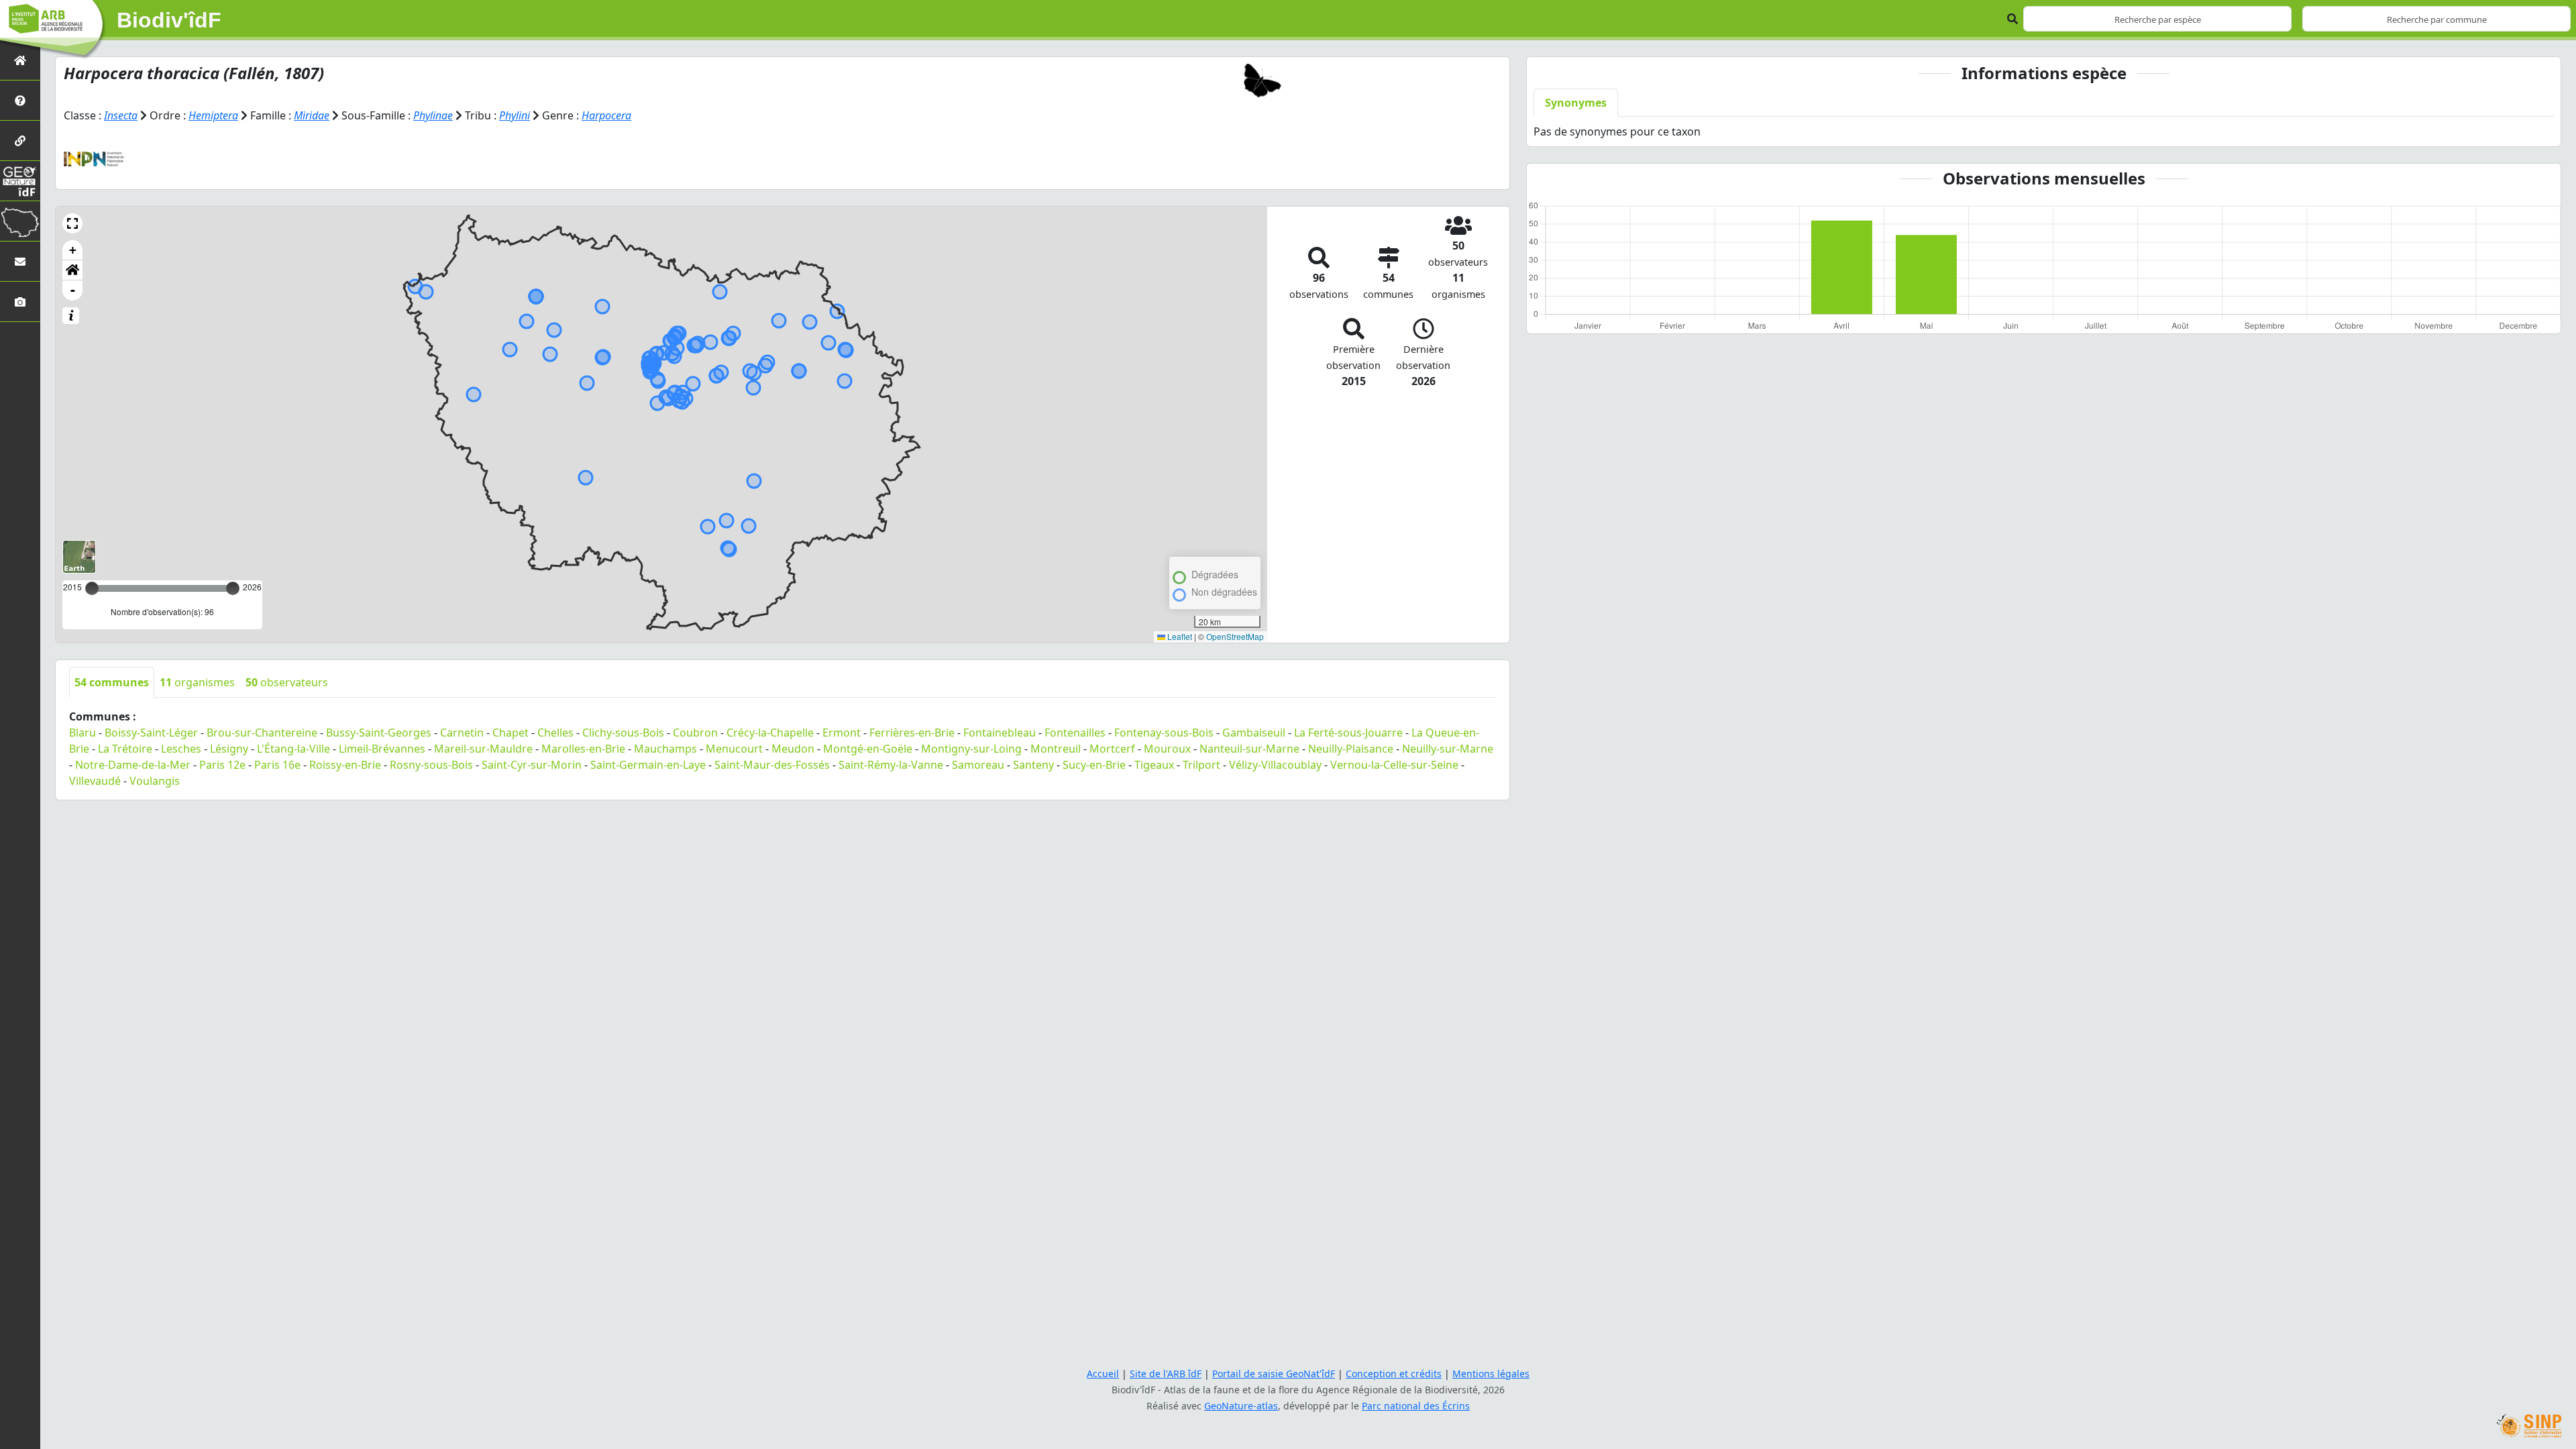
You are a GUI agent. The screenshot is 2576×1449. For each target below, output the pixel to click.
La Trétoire (125, 749)
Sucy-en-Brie (1094, 765)
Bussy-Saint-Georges (379, 733)
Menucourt (734, 749)
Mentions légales (1491, 1374)
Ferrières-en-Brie (912, 733)
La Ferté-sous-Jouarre (1348, 733)
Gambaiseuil (1254, 733)
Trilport (1201, 765)
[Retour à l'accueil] (20, 60)
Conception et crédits (1394, 1374)
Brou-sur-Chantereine (262, 733)
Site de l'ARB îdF (1166, 1374)
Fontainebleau (1000, 733)
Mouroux (1167, 749)
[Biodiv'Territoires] (20, 221)
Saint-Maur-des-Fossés (772, 765)
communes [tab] (112, 682)
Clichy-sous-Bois (623, 733)
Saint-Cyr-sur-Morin (532, 765)
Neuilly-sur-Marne (1448, 749)
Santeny (1033, 765)
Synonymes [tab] (1576, 103)
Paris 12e (222, 765)
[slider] (233, 588)
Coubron (695, 733)
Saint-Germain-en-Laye (648, 765)
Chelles (555, 733)
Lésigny (229, 749)
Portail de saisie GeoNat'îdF (1274, 1374)
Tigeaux (1154, 765)
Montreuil (1056, 749)
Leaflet (1179, 636)
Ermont (842, 733)
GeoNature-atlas (1241, 1406)
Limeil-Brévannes (382, 749)
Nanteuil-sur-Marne (1249, 749)
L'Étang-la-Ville (293, 749)
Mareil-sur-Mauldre (483, 749)
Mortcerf (1112, 749)
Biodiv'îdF (169, 20)
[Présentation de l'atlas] (20, 100)
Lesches (181, 749)
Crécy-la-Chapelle (770, 733)
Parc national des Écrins (1416, 1406)
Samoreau (978, 765)
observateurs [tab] (287, 682)
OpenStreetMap (1235, 636)
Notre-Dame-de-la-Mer (133, 765)
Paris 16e (277, 765)
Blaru (83, 733)
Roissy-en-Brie (345, 765)
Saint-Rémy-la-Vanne (891, 765)
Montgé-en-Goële (868, 749)
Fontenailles (1075, 733)
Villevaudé (95, 781)
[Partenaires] (20, 141)
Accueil (1103, 1374)
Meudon (793, 749)
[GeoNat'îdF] (20, 181)
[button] (72, 223)
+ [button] (73, 250)
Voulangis (155, 781)
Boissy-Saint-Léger (151, 733)
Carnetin (462, 733)
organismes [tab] (197, 682)
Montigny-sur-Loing (971, 749)
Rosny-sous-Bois (431, 765)
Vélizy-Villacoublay (1275, 765)
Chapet (511, 733)
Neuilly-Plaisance (1351, 749)
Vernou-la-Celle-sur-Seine (1394, 765)
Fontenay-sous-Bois (1164, 733)
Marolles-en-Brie (583, 749)
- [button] (73, 290)
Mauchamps (665, 749)
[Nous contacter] (20, 261)
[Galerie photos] (20, 302)
